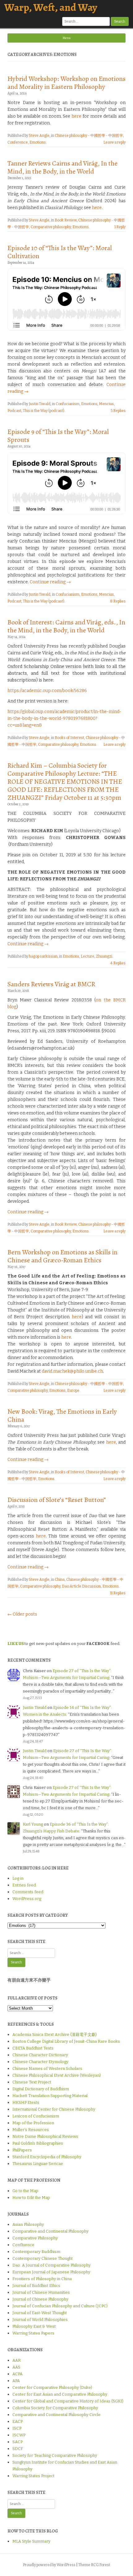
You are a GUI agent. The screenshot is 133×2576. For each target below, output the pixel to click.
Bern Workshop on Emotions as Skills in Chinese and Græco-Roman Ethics (62, 1256)
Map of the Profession (33, 2123)
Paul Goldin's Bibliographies (38, 2143)
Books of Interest (69, 738)
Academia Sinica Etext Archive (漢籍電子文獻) (55, 2035)
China (60, 1580)
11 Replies (118, 1593)
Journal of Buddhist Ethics (36, 2286)
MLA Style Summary (31, 2541)
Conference (18, 142)
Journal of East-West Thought (40, 2313)
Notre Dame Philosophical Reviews (45, 2136)
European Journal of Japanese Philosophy (51, 2272)
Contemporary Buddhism (36, 2252)
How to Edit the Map (31, 2198)
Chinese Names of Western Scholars (47, 2068)
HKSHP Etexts (26, 2102)
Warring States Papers (33, 2333)
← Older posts (22, 1614)
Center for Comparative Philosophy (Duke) (52, 2387)
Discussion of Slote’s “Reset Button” (57, 1500)
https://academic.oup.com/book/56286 (47, 691)
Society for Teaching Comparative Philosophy (55, 2455)
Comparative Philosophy (35, 2238)
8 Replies (118, 601)
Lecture (88, 956)
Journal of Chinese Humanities (41, 2292)
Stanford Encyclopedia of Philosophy (47, 2157)
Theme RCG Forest (94, 2565)
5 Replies (118, 411)
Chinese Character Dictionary (40, 2055)
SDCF (18, 2449)
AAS (16, 2367)
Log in (18, 1878)
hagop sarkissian (43, 956)
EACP (17, 2421)
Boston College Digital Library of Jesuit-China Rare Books (66, 2041)
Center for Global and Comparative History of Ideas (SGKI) (68, 2401)
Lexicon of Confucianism (36, 2116)
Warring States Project (33, 2476)
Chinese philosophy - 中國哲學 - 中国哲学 (89, 136)
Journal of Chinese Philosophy (40, 2299)
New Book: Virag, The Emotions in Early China (62, 1416)
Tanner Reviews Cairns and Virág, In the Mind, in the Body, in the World (62, 167)
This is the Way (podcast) (44, 411)
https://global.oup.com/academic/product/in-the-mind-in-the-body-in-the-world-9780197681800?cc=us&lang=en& (64, 718)
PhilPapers (22, 2150)
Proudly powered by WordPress (49, 2565)
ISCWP (19, 2435)
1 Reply (120, 227)
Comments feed (28, 1892)
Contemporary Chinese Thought (43, 2258)
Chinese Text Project (32, 2082)
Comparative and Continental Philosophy (50, 2231)
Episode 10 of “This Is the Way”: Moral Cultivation (60, 252)
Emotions (38, 142)
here (76, 116)
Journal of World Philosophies (40, 2320)
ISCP (17, 2428)
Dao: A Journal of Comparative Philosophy (51, 2265)
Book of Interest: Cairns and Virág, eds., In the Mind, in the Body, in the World (66, 626)
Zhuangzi (104, 956)
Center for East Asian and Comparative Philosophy (60, 2394)
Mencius (106, 404)
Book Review (66, 220)
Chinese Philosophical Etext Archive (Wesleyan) (57, 2075)
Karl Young (33, 1824)
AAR (17, 2360)
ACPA (17, 2374)
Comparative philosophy (51, 227)
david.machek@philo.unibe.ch (72, 1371)
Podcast (14, 411)
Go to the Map (25, 2191)
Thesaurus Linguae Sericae (38, 2164)
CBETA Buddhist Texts (33, 2048)
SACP (17, 2442)
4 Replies (118, 963)
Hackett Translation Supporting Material (50, 2096)
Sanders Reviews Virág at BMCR (51, 984)
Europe (73, 1391)
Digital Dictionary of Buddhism (41, 2089)
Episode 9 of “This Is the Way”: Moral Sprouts (58, 436)
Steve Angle (39, 136)
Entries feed (24, 1885)
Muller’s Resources (31, 2130)
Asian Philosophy (28, 2224)
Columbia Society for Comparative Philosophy (55, 2408)
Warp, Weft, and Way (51, 7)
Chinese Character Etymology (40, 2062)
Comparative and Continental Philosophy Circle (56, 2415)
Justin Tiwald (40, 404)
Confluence (23, 2245)
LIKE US (16, 1644)
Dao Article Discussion (81, 1586)
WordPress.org (27, 1899)
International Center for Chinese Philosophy (54, 2109)
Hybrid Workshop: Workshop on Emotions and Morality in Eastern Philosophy (66, 83)
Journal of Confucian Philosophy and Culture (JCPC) (60, 2306)
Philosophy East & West (34, 2326)
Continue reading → (50, 582)
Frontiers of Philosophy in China (42, 2279)
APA (16, 2381)
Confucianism (68, 404)
